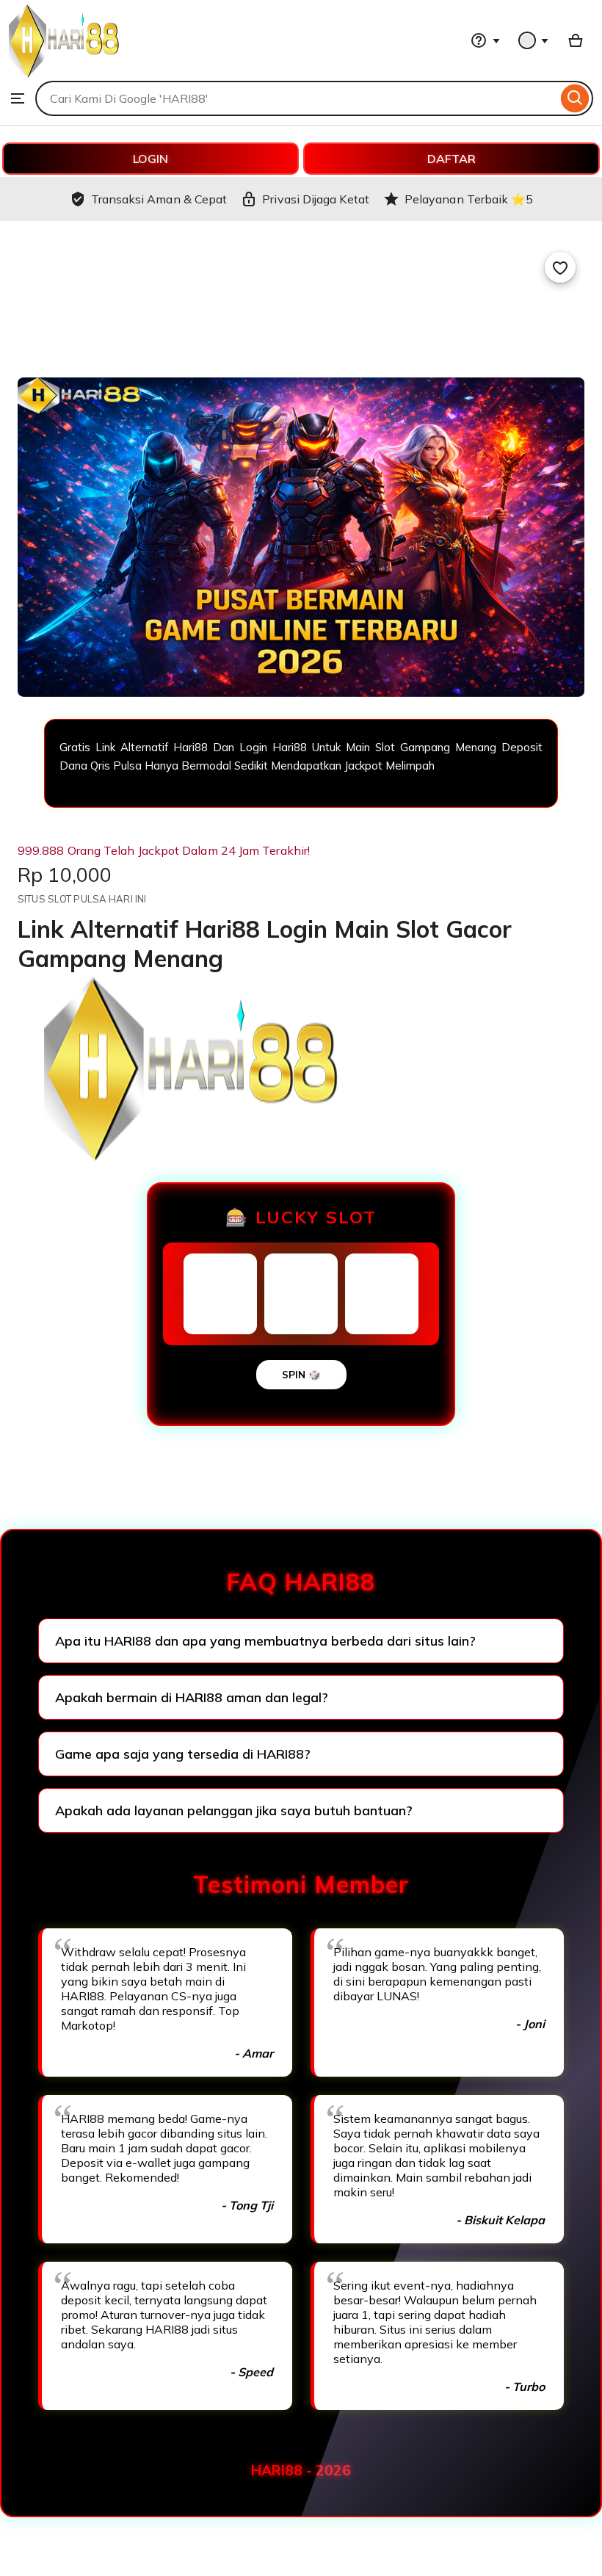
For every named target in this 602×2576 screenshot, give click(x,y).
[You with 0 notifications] (534, 40)
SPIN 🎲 (301, 1375)
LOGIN (150, 159)
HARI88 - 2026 (301, 2470)
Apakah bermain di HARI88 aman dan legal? (192, 1697)
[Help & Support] (485, 40)
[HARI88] (64, 73)
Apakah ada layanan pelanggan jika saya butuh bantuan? (234, 1810)
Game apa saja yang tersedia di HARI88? (183, 1754)
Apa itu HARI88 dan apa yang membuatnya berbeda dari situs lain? (265, 1641)
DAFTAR (451, 159)
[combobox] (296, 98)
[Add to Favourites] (560, 267)
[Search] (575, 98)
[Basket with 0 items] (576, 40)
